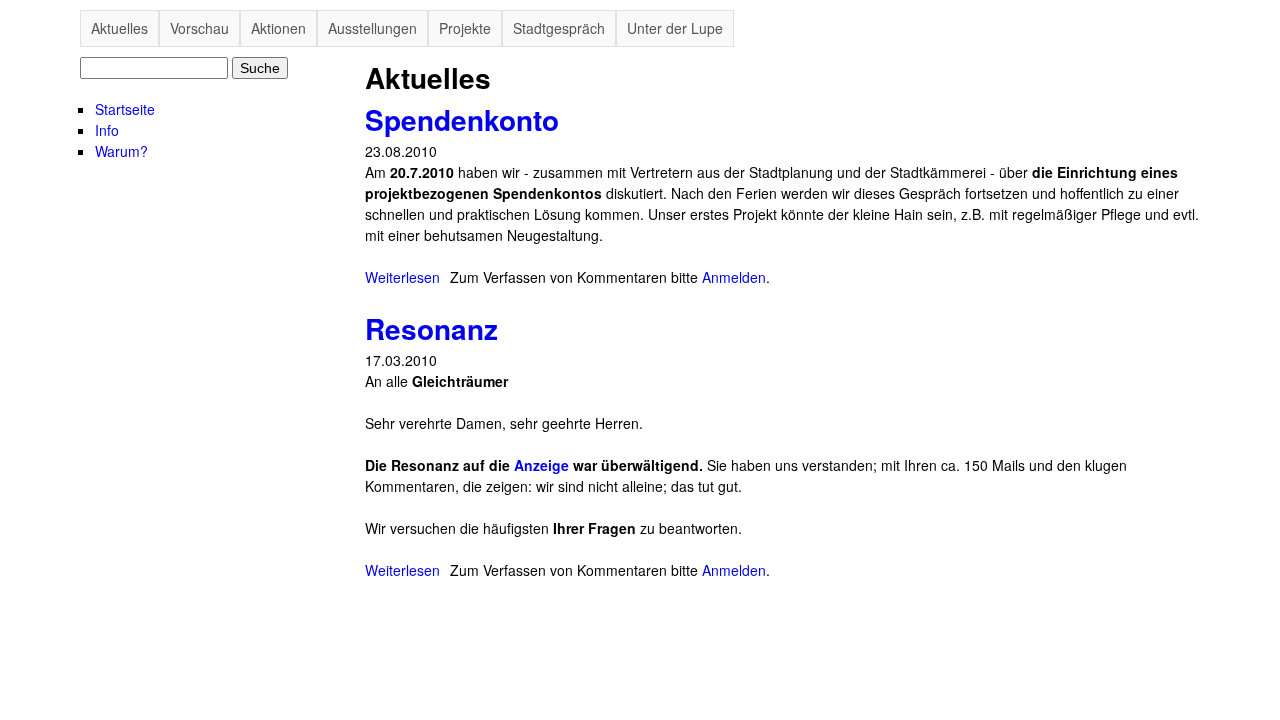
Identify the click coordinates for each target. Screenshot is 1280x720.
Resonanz (431, 328)
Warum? (121, 151)
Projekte (465, 28)
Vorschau (199, 28)
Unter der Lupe (675, 28)
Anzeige (541, 465)
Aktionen (278, 28)
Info (107, 130)
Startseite (125, 109)
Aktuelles (119, 28)
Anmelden (734, 277)
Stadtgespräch (559, 28)
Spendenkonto (462, 119)
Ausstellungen (372, 28)
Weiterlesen (402, 277)
